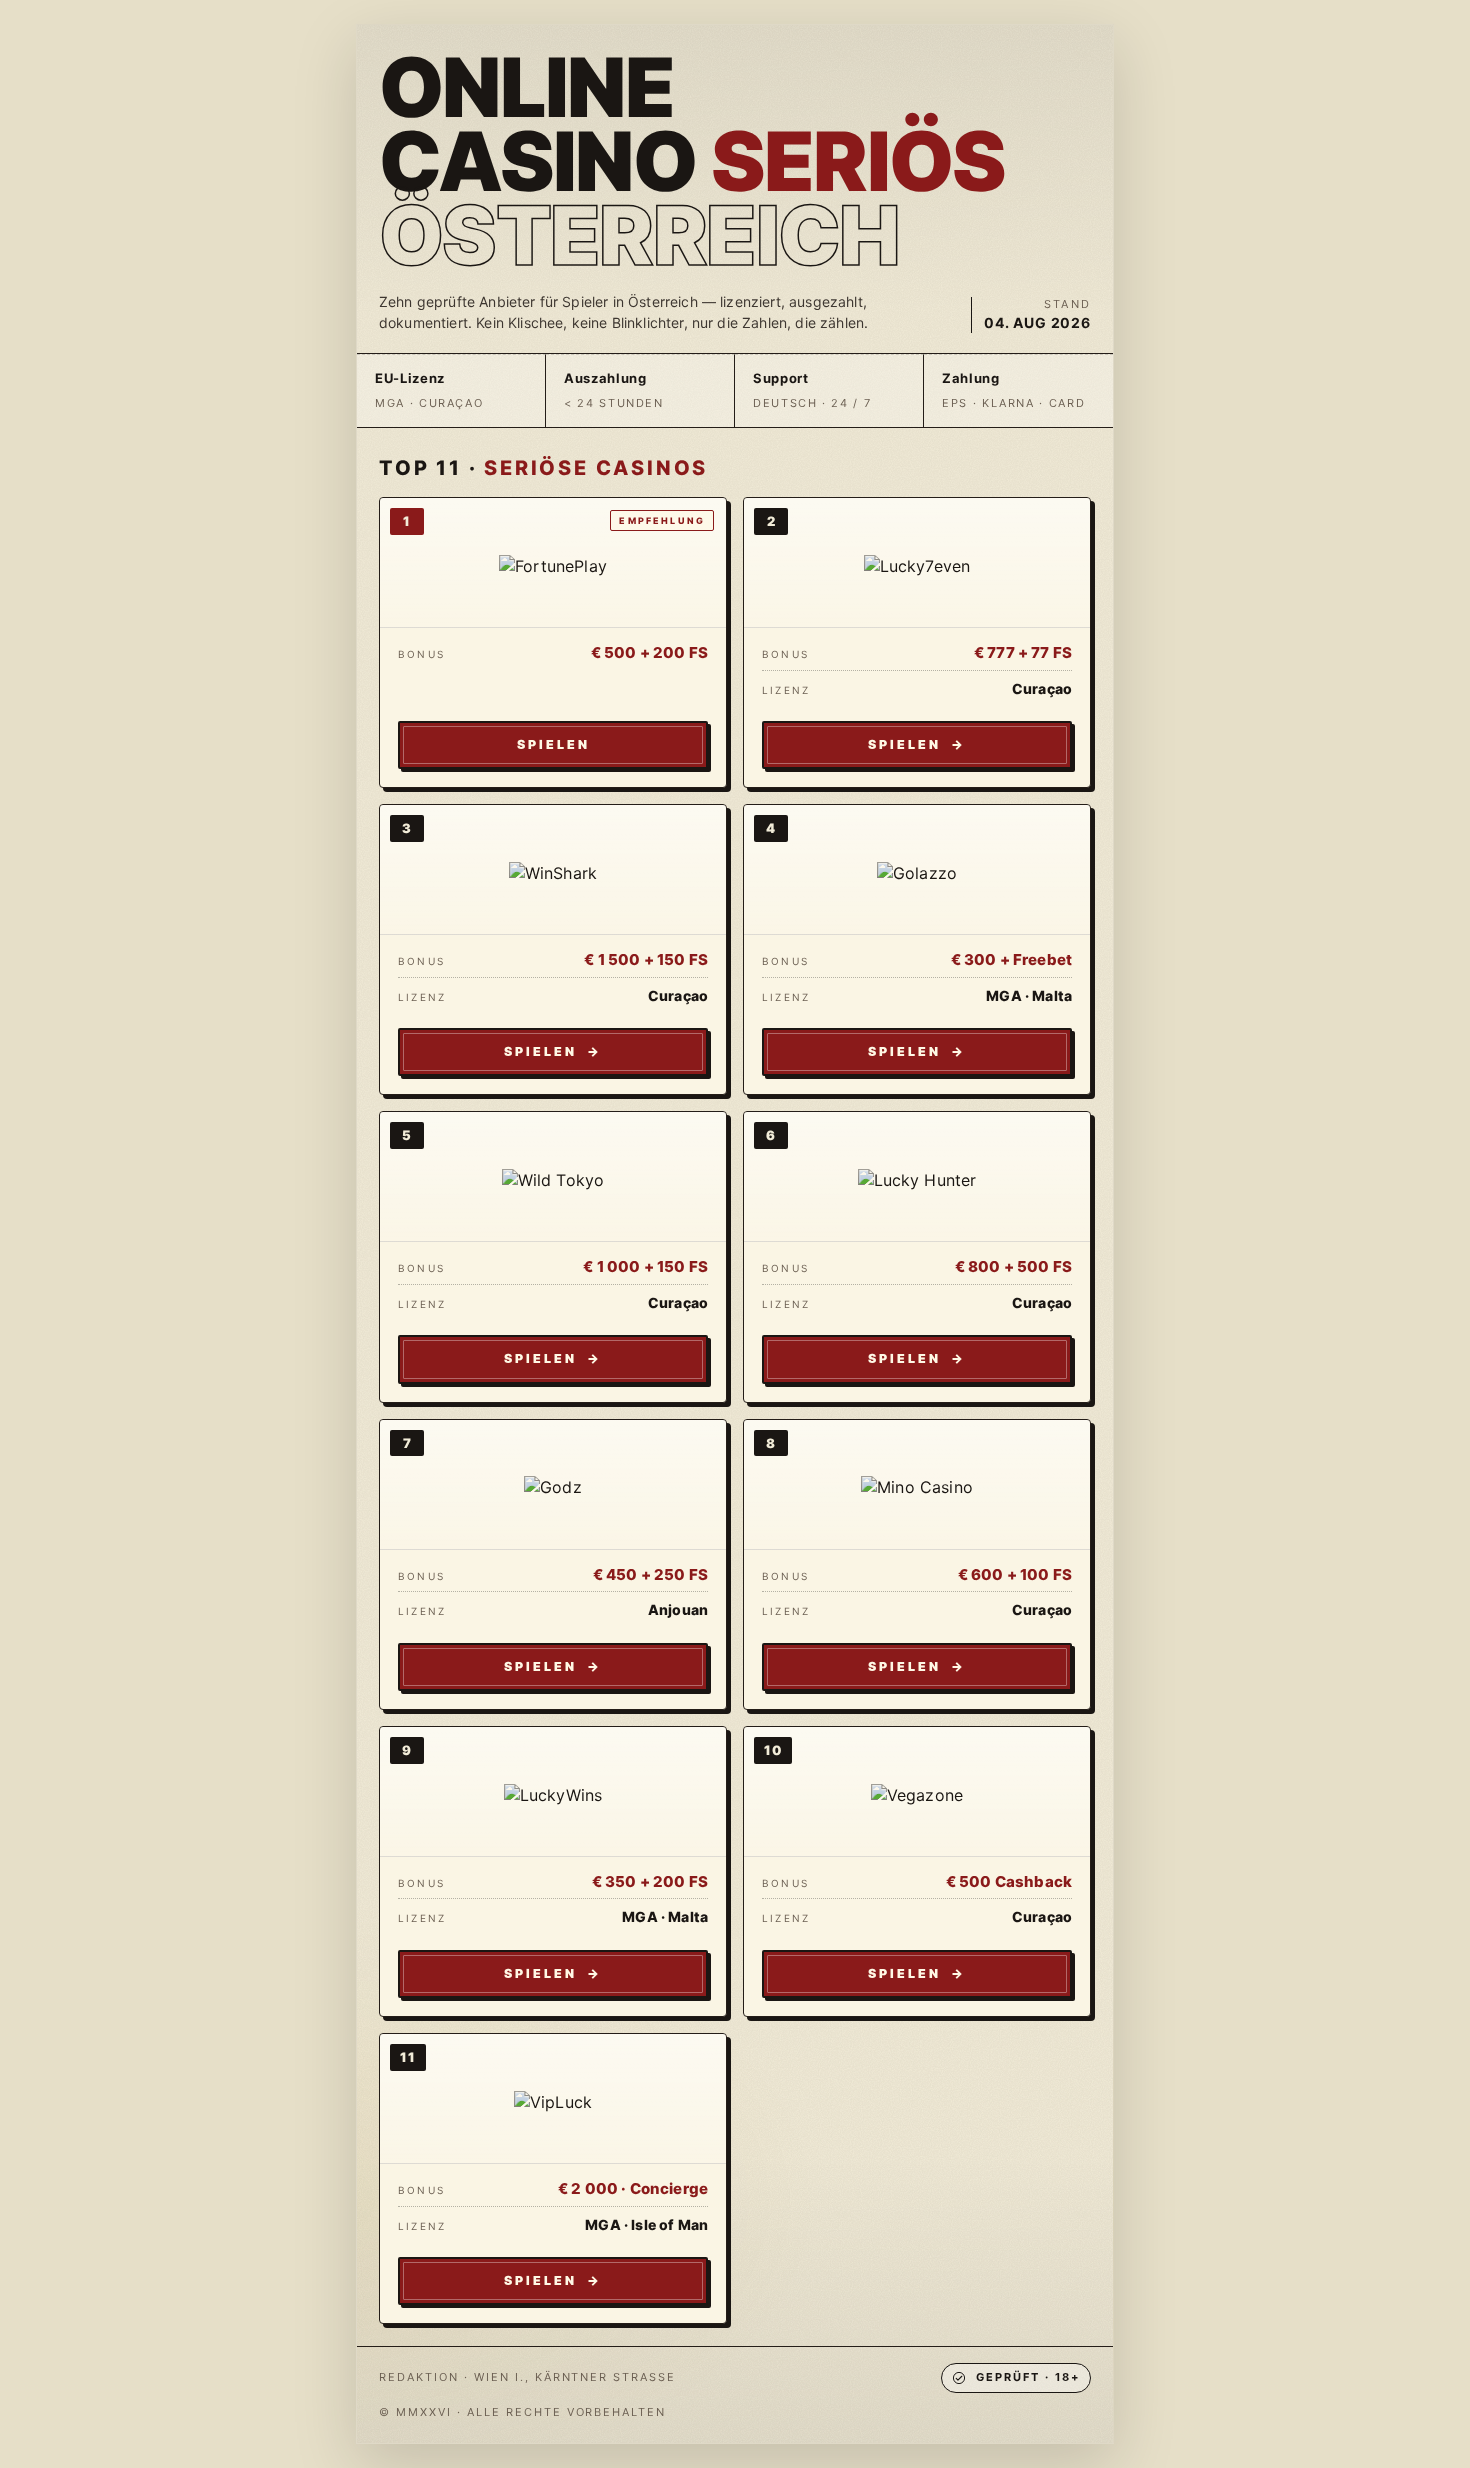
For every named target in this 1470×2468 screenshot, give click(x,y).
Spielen (553, 744)
